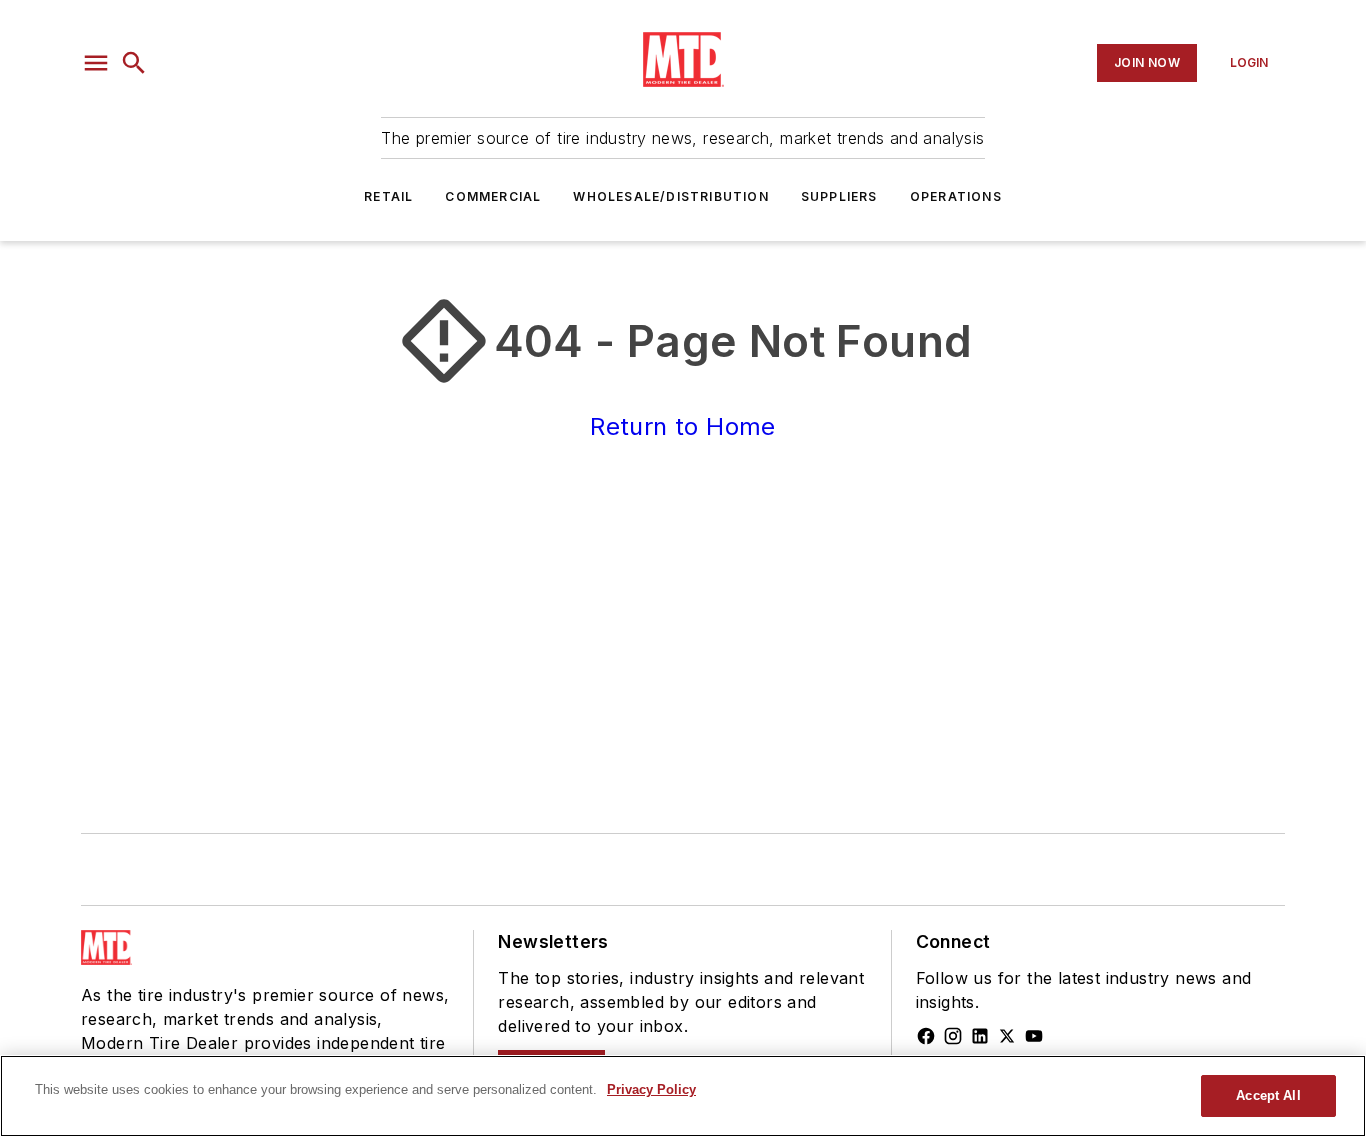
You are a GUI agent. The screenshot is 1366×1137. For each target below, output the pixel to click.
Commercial (493, 196)
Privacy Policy (651, 1089)
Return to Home (683, 426)
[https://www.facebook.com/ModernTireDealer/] (926, 1036)
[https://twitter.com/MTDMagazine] (1007, 1036)
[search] (134, 63)
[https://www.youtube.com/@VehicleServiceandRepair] (1034, 1036)
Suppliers (839, 196)
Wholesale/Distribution (670, 196)
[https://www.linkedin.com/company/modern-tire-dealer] (980, 1036)
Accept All (1268, 1095)
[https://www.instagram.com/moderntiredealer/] (953, 1036)
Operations (956, 196)
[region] (683, 1096)
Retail (388, 196)
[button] (96, 63)
